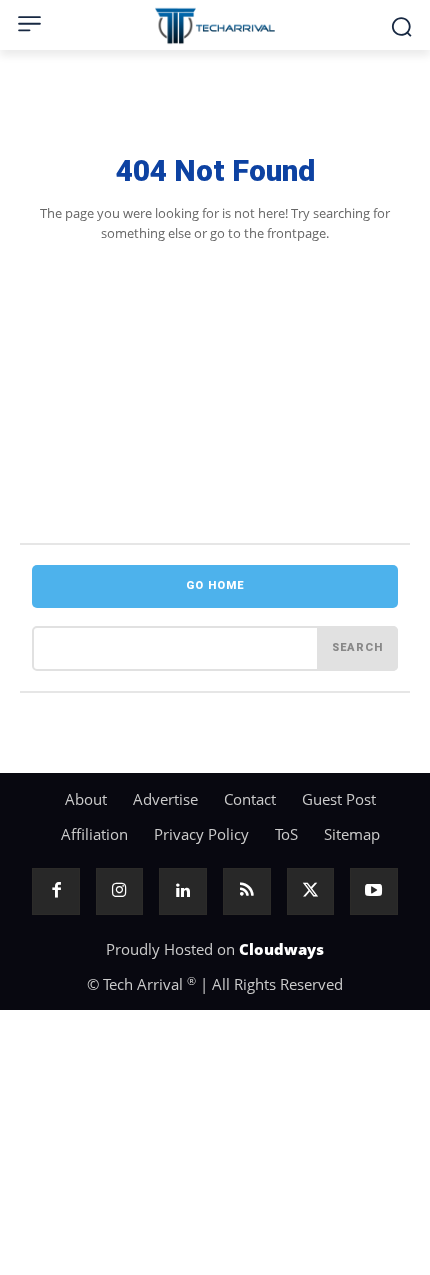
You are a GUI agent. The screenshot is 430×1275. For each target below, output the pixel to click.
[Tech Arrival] (215, 26)
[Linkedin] (183, 892)
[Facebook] (56, 892)
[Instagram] (120, 892)
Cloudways (281, 949)
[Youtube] (374, 892)
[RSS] (247, 892)
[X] (311, 892)
